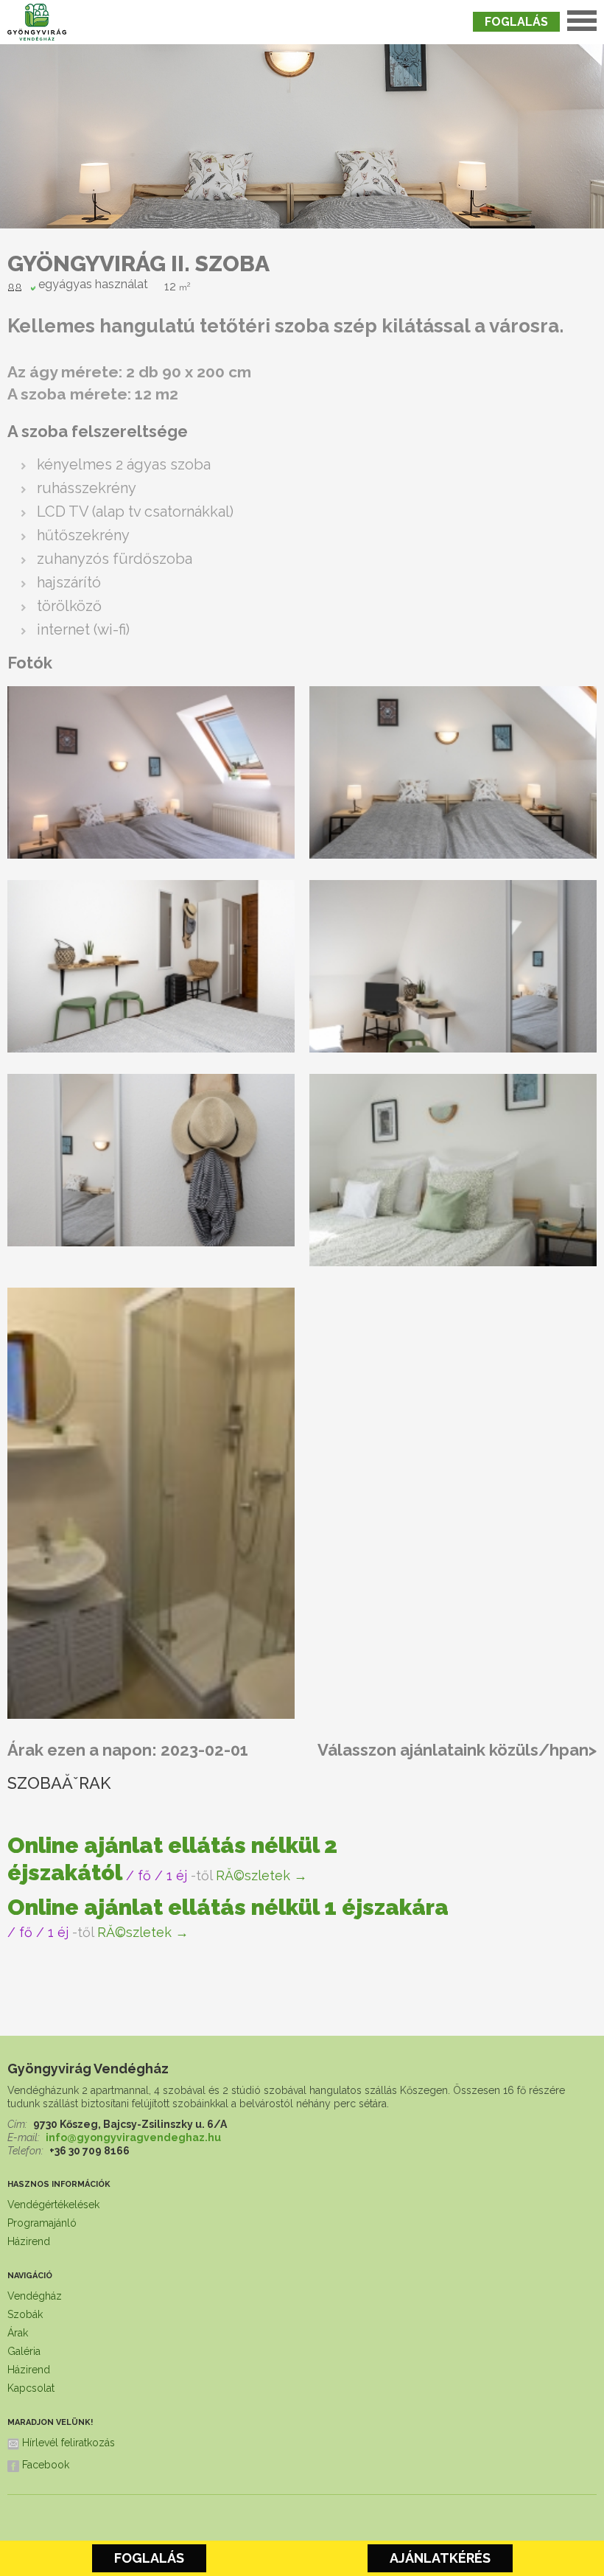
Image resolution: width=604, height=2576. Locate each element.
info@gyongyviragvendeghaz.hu (133, 2137)
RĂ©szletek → (261, 1875)
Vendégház (35, 2296)
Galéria (24, 2351)
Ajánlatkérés (440, 2558)
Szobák (25, 2314)
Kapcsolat (31, 2388)
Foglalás (516, 22)
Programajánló (42, 2223)
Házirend (29, 2241)
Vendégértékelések (53, 2205)
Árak (18, 2333)
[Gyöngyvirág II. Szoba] (151, 854)
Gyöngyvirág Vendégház (88, 2069)
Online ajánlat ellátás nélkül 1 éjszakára (228, 1907)
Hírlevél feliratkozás (69, 2443)
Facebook (46, 2465)
